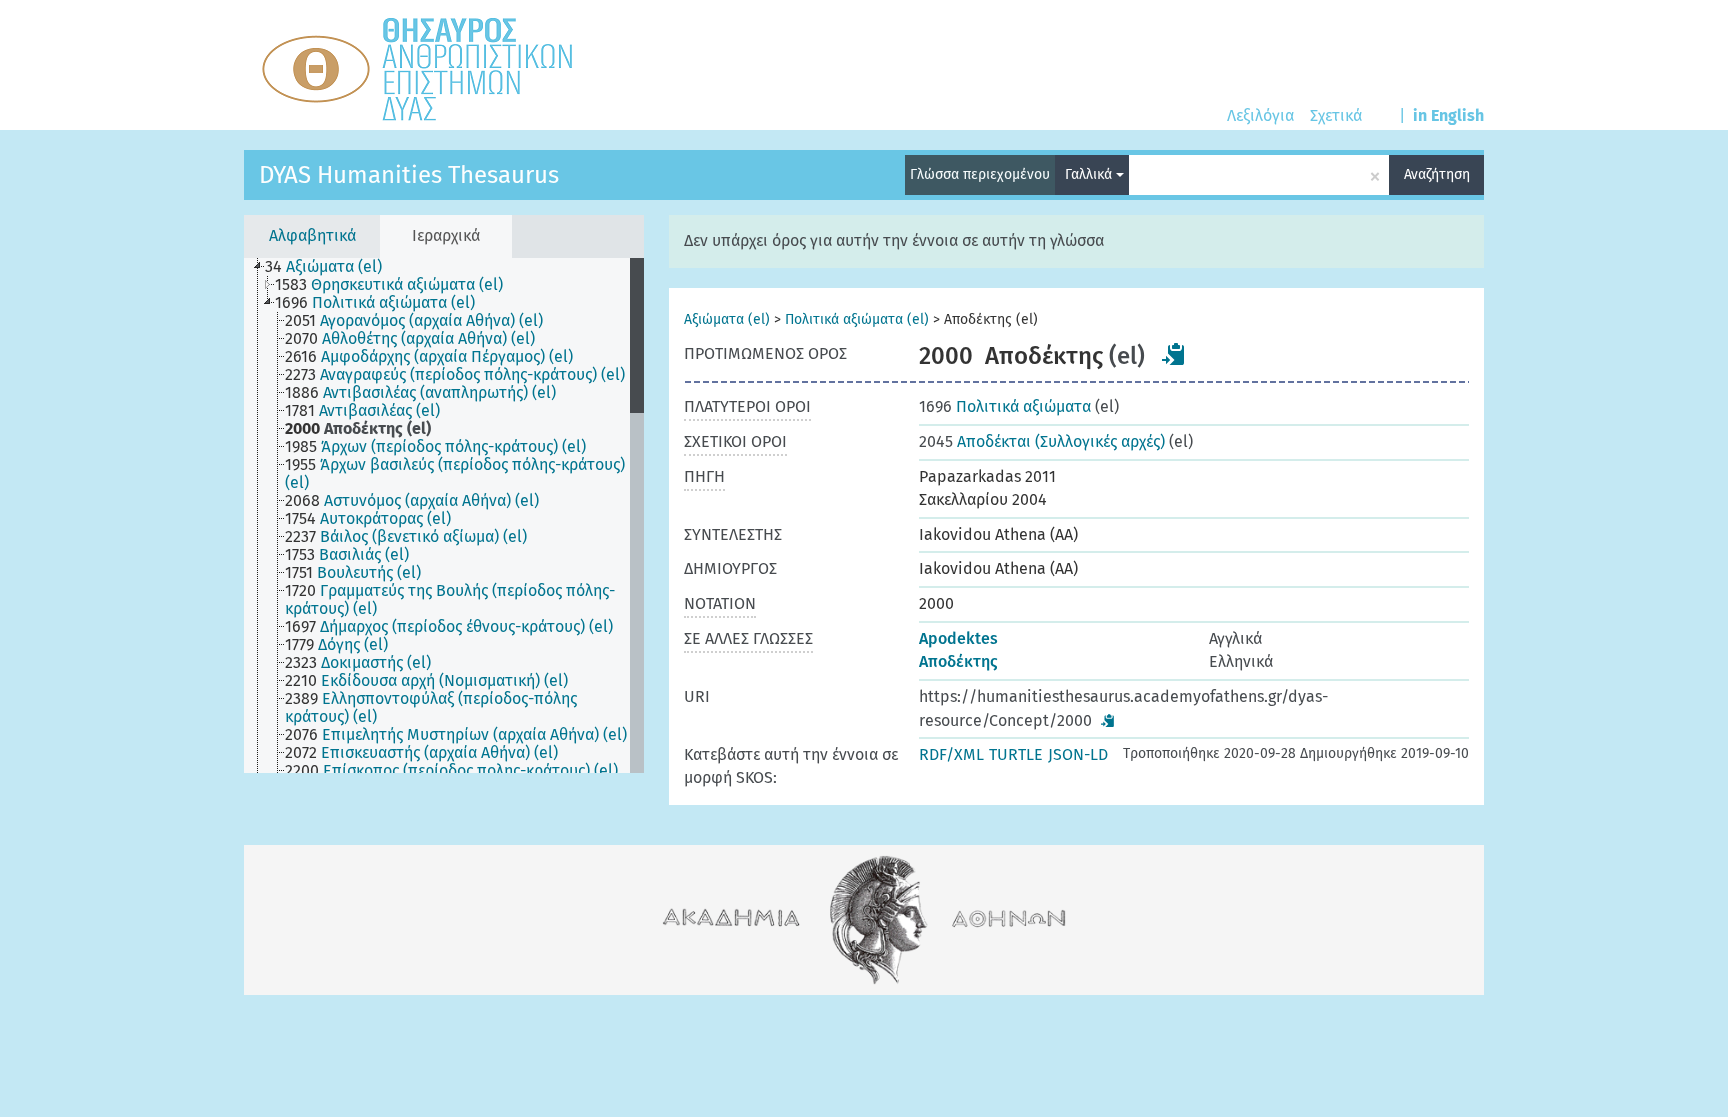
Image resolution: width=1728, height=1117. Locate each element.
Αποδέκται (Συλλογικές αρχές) (1042, 441)
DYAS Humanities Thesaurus (409, 175)
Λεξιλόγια (1260, 115)
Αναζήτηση (1437, 174)
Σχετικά (1336, 115)
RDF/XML (951, 754)
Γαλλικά (1090, 174)
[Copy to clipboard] (1174, 354)
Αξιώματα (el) (727, 319)
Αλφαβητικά (312, 235)
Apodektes (958, 638)
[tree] (444, 515)
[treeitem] (332, 267)
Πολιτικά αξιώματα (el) (857, 319)
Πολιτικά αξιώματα (1005, 406)
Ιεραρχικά (446, 235)
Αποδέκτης (958, 661)
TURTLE (1016, 754)
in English (1448, 115)
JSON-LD (1078, 754)
